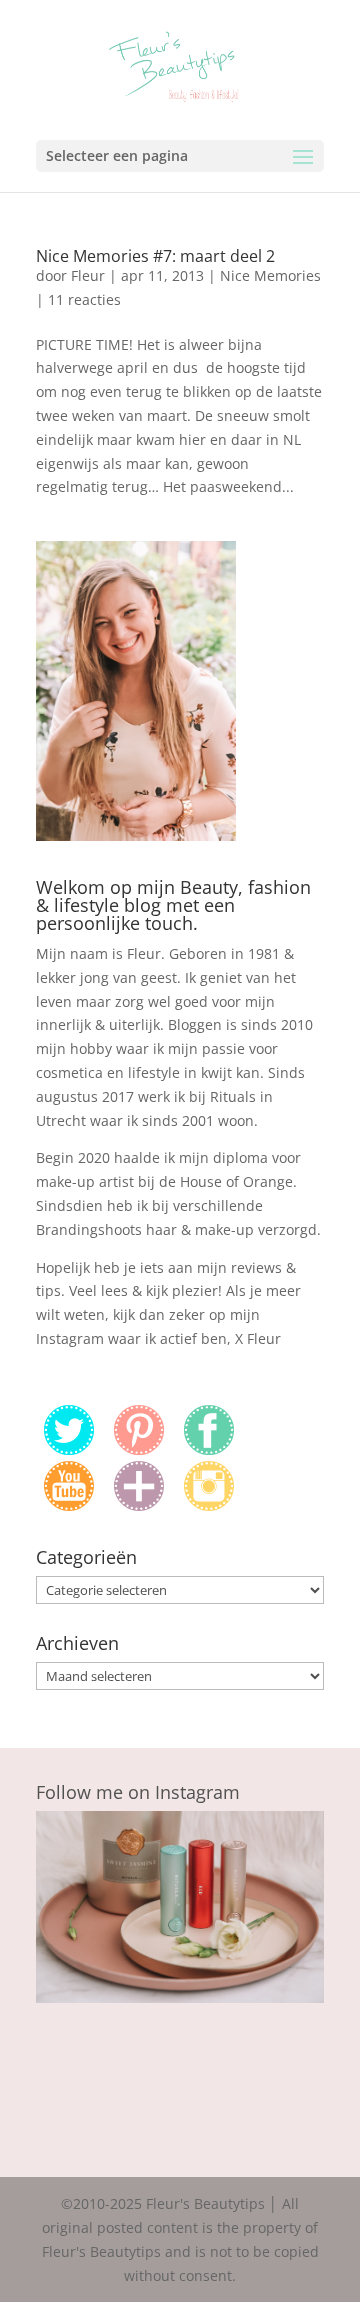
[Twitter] (69, 1449)
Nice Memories (270, 275)
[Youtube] (69, 1505)
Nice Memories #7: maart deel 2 (155, 256)
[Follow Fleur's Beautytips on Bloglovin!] (139, 1505)
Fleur (88, 275)
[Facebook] (209, 1449)
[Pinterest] (139, 1449)
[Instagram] (209, 1505)
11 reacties (84, 299)
